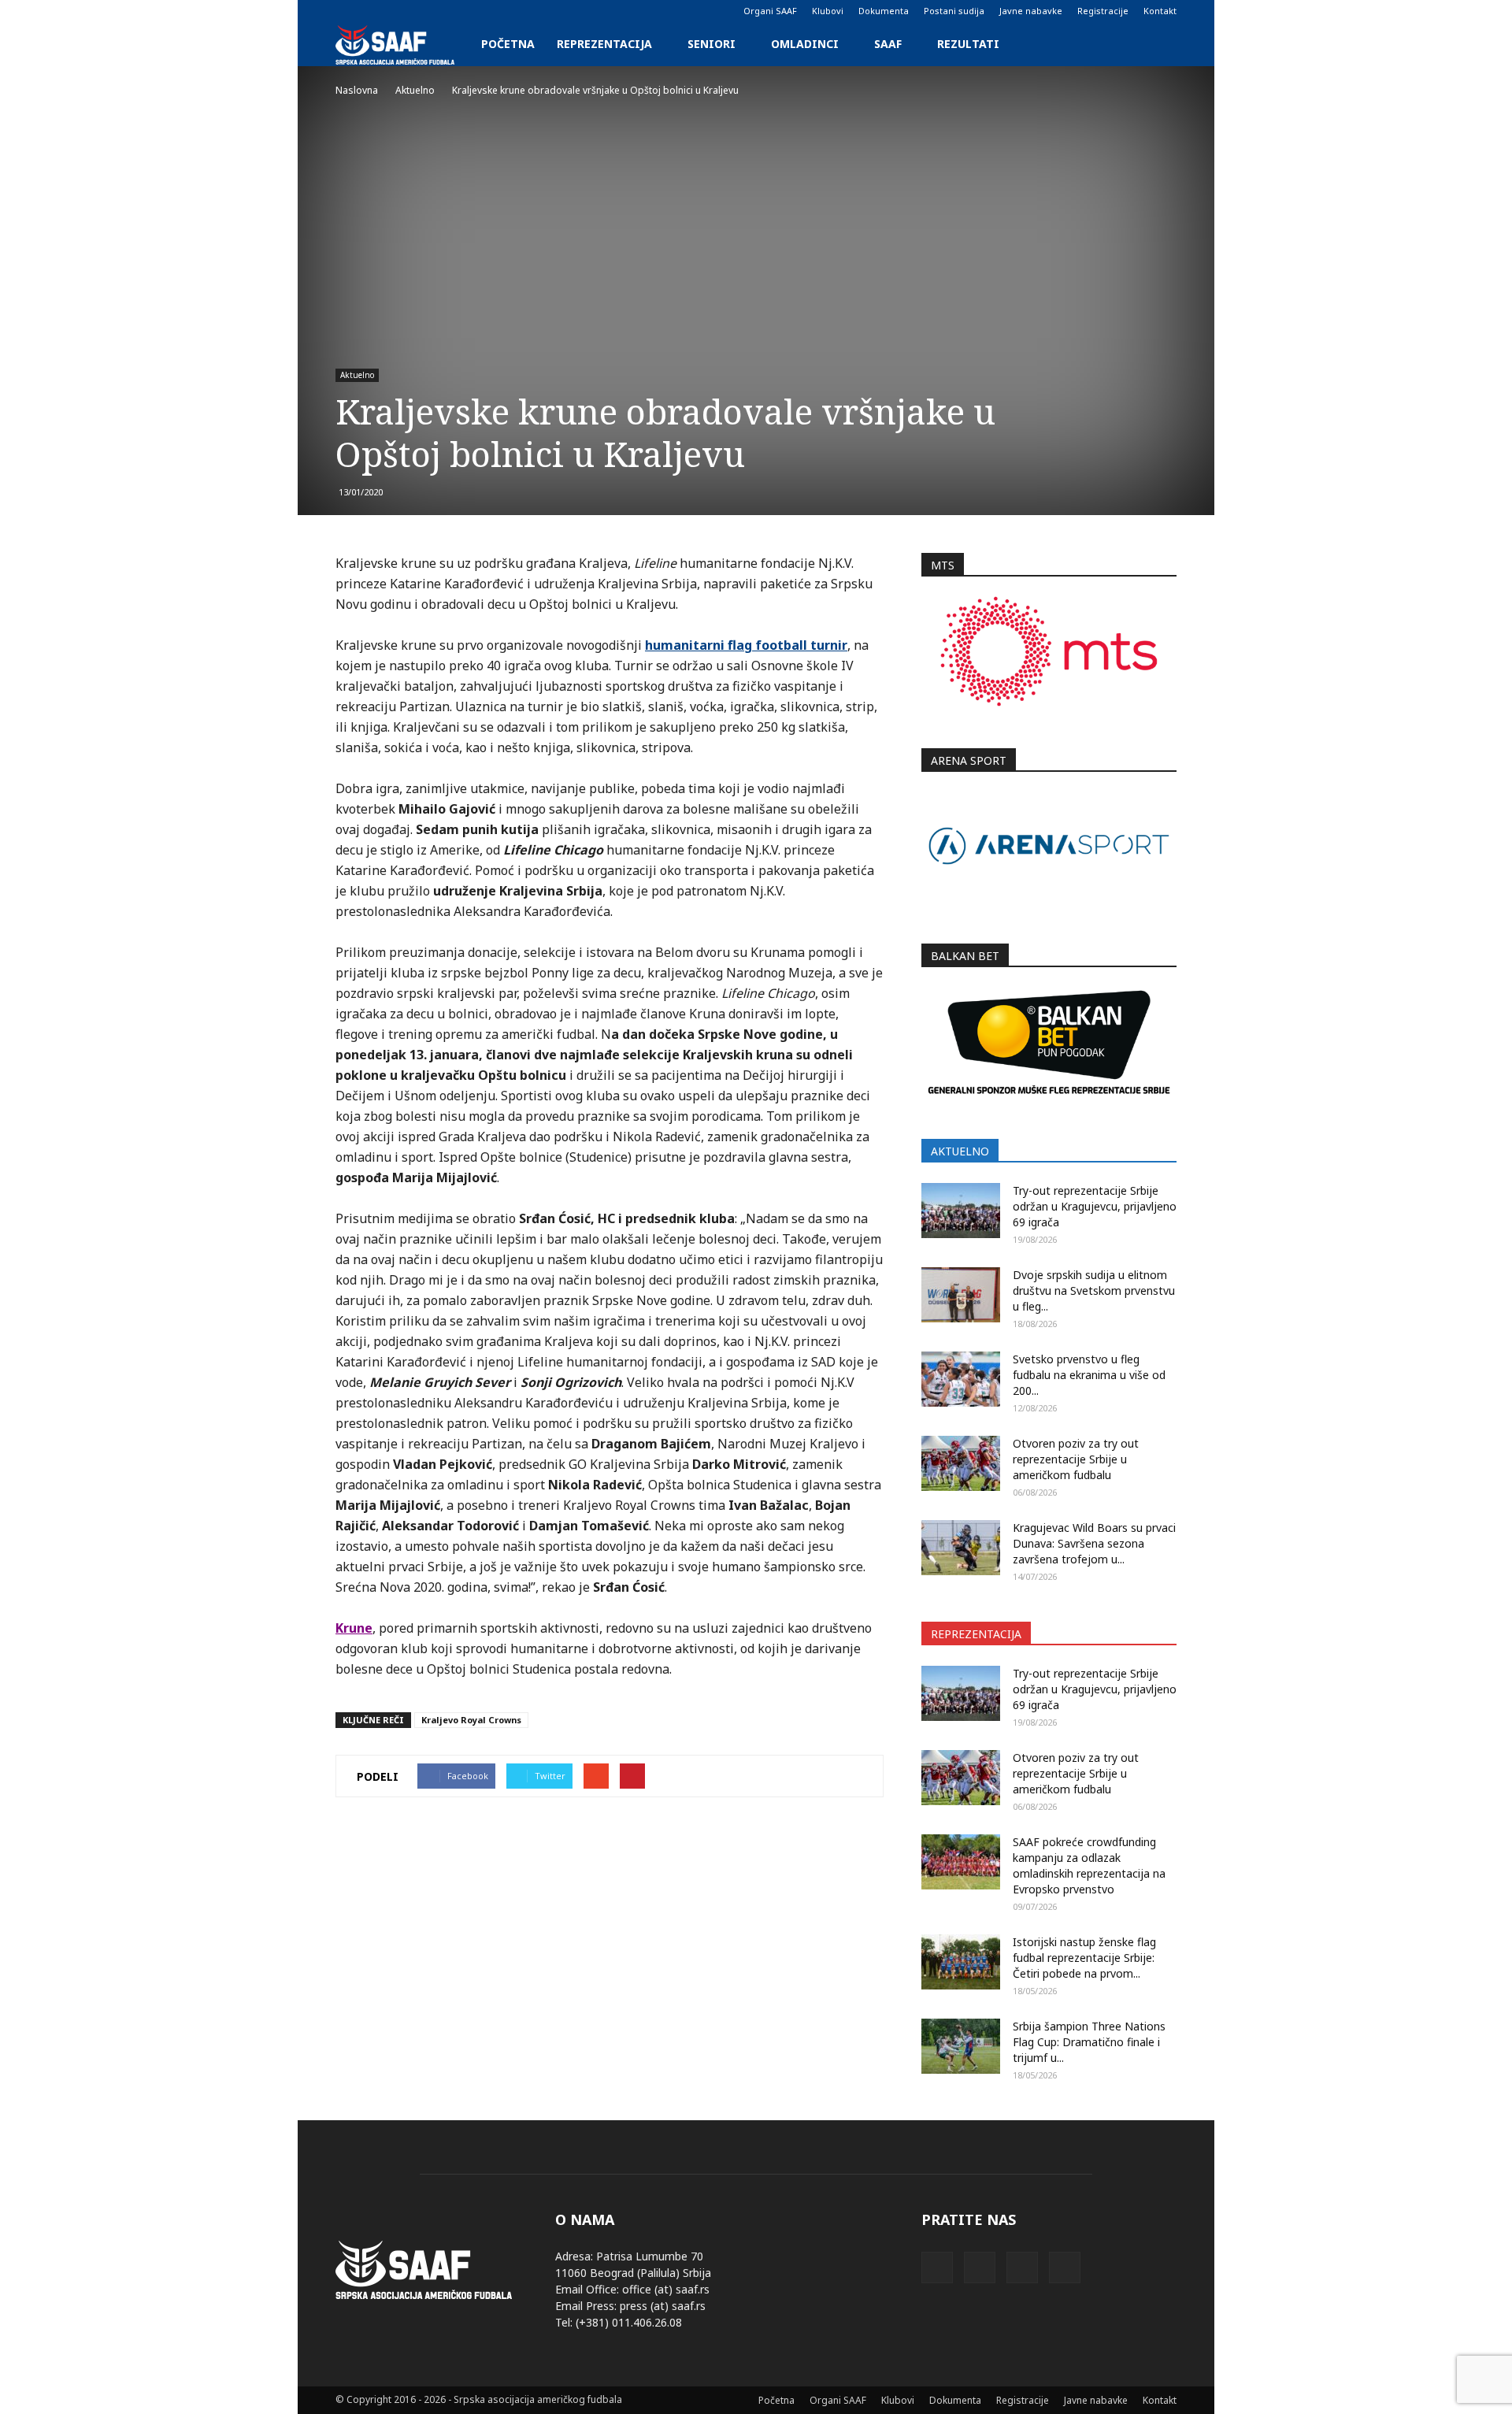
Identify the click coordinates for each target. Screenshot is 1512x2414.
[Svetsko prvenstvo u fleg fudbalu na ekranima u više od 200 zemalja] (961, 1379)
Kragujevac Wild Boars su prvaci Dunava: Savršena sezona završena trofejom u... (1094, 1543)
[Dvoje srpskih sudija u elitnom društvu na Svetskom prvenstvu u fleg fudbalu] (961, 1295)
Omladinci (805, 44)
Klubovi (828, 11)
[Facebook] (347, 11)
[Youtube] (425, 11)
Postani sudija (954, 11)
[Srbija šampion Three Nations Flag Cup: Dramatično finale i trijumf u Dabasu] (961, 2046)
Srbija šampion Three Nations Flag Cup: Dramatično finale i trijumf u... (1089, 2042)
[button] (1158, 44)
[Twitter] (399, 11)
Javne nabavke (1031, 11)
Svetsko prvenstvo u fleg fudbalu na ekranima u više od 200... (1089, 1375)
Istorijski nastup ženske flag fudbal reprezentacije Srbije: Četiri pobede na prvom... (1084, 1958)
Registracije (1103, 11)
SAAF (888, 44)
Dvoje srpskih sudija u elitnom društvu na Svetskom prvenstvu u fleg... (1094, 1290)
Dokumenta (884, 11)
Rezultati (968, 44)
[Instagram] (373, 11)
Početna (508, 44)
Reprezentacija (604, 44)
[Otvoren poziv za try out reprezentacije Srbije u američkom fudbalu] (961, 1463)
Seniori (712, 44)
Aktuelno (357, 375)
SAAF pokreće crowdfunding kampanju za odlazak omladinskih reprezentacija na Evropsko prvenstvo (1089, 1865)
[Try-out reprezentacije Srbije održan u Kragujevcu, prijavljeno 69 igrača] (961, 1211)
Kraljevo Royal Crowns (471, 1720)
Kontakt (1160, 11)
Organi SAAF (770, 11)
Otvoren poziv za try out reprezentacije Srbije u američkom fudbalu (1076, 1459)
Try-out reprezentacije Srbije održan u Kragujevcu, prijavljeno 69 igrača (1095, 1206)
